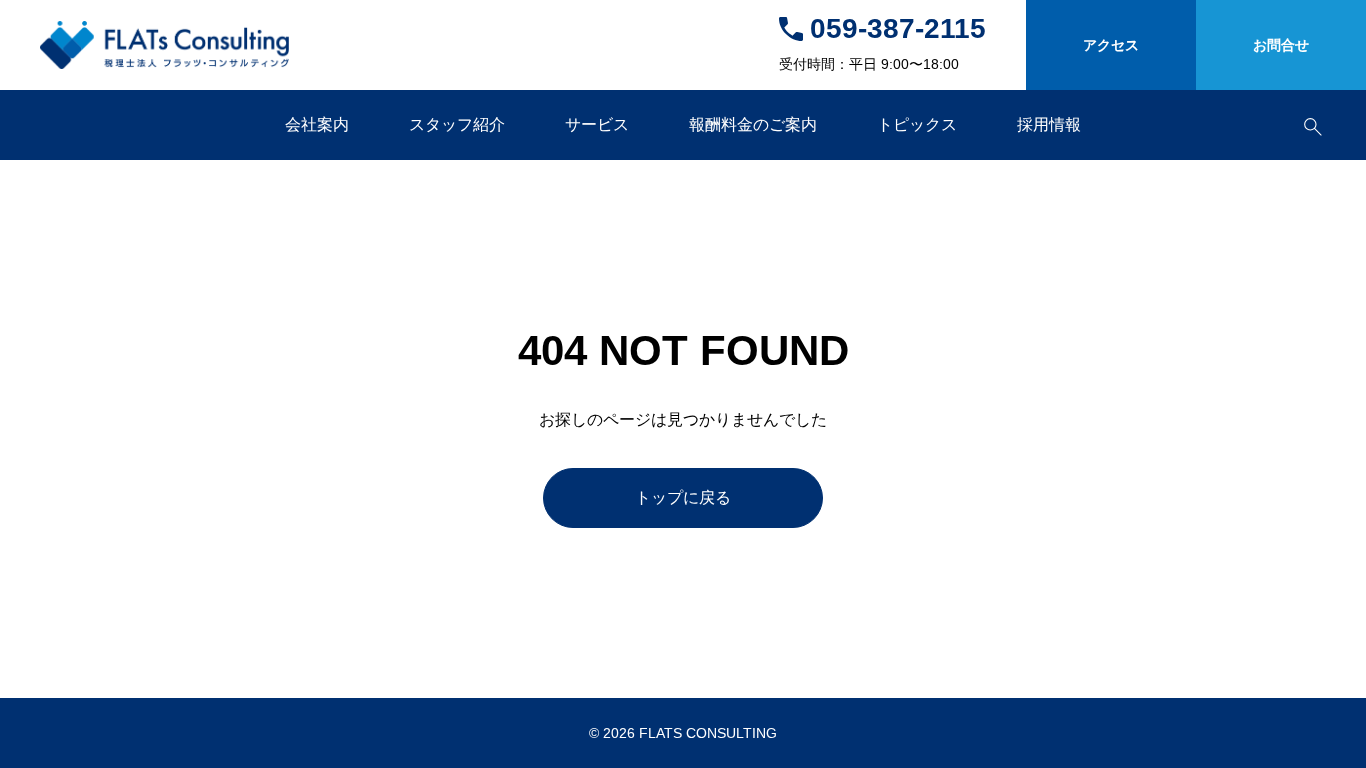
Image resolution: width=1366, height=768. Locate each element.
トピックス (917, 124)
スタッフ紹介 (457, 124)
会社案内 (317, 124)
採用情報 (1049, 124)
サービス (597, 124)
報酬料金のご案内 (753, 124)
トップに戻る (683, 497)
